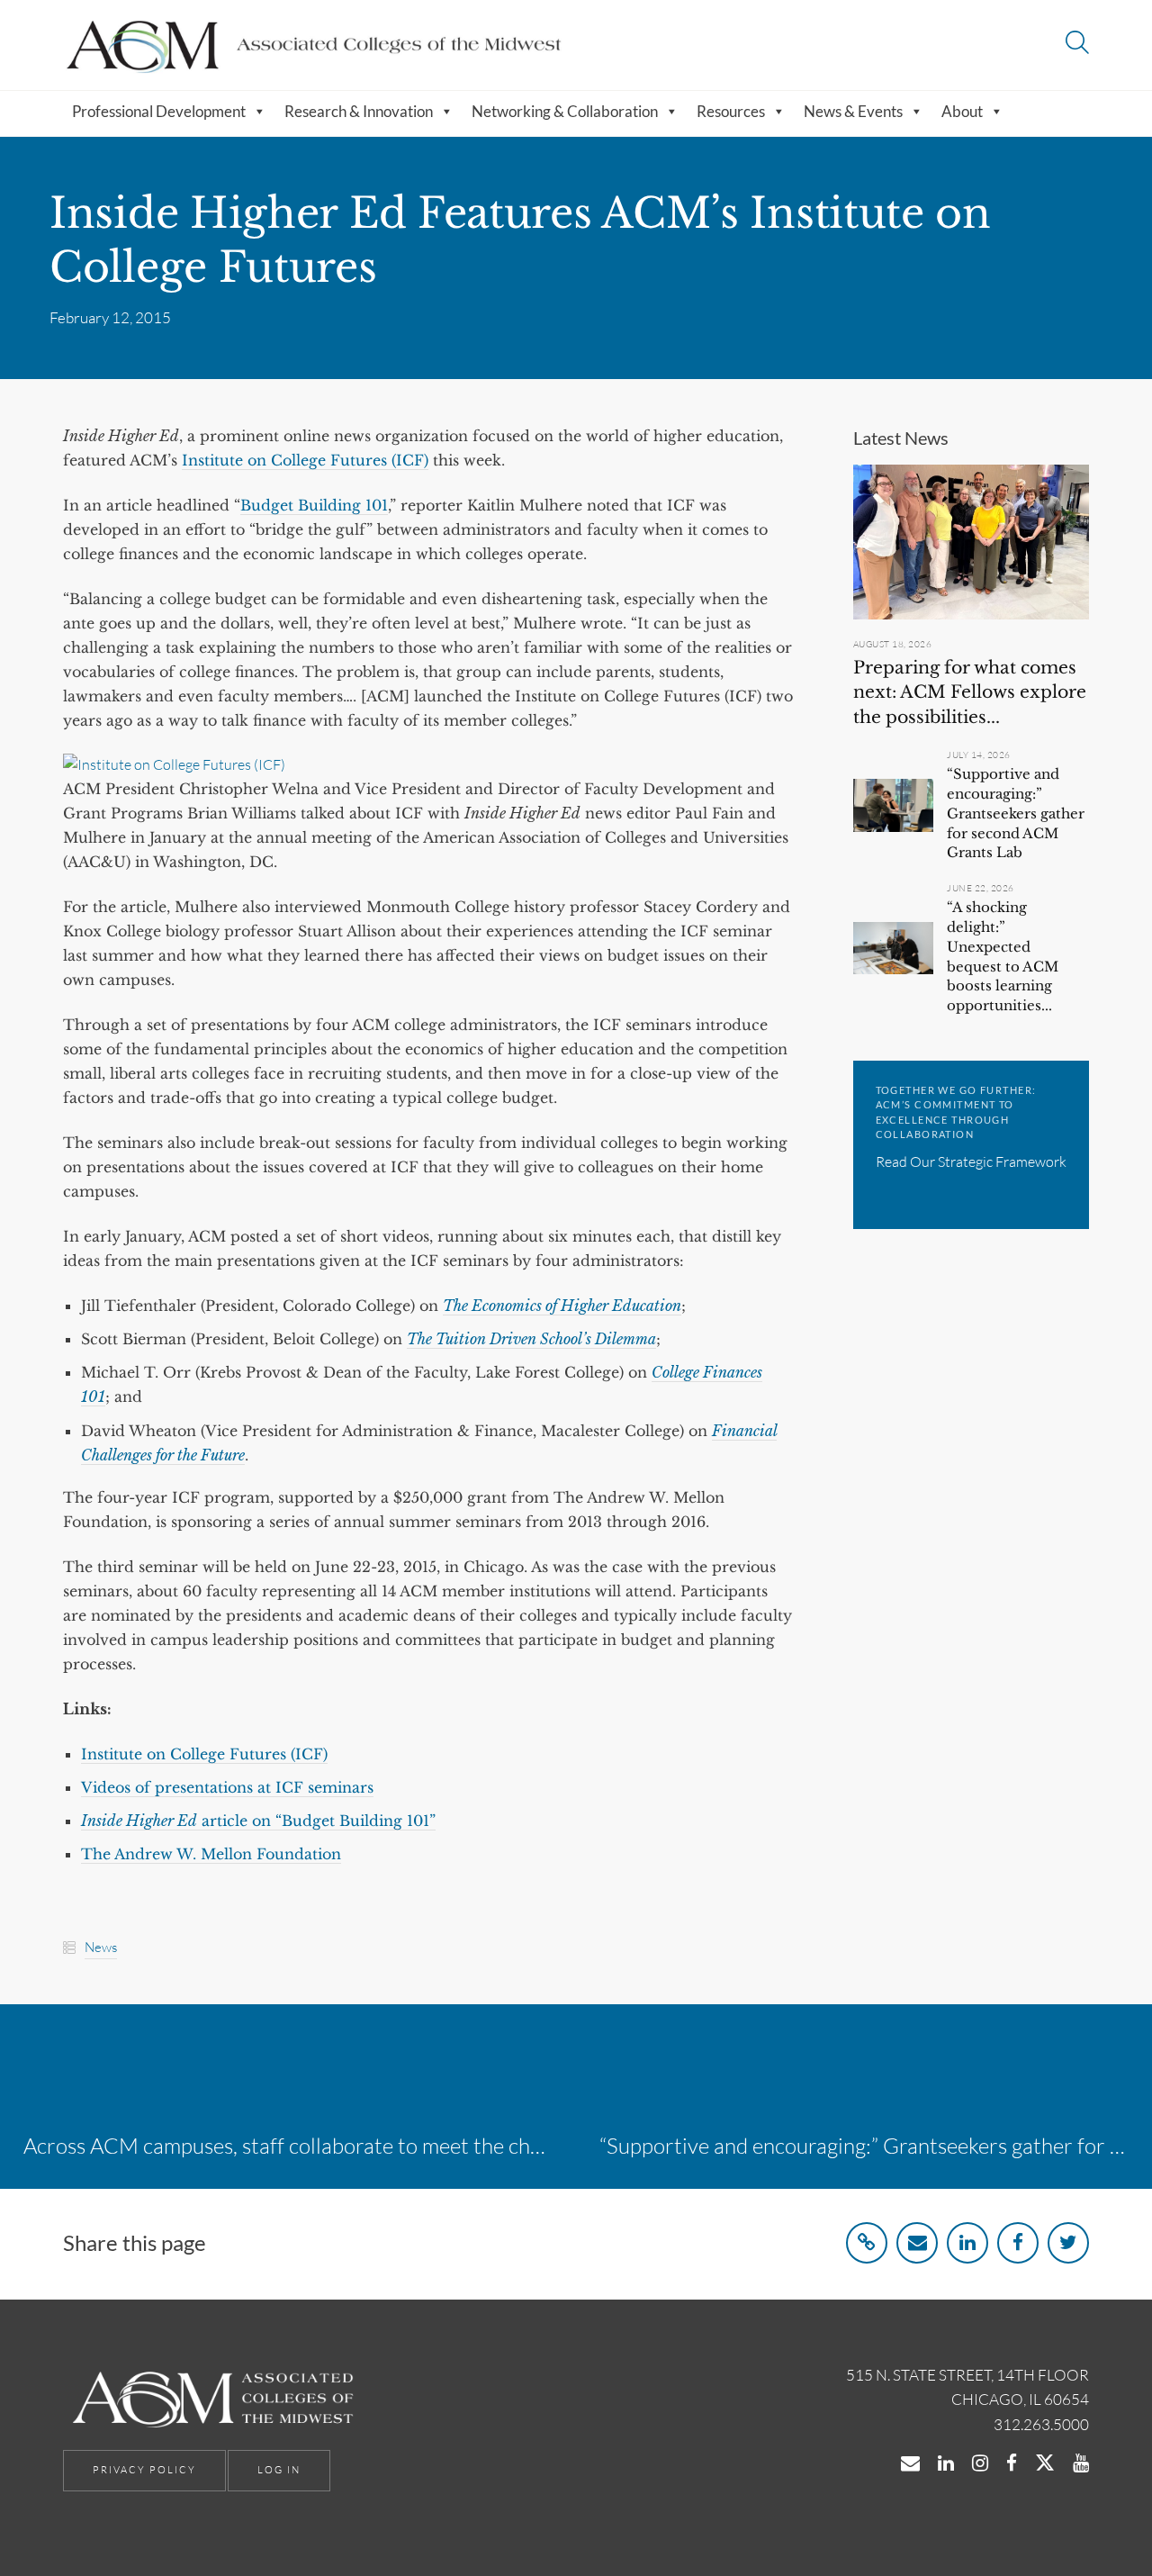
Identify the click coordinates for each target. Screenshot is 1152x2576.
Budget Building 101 (314, 505)
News (101, 1947)
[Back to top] (1092, 2520)
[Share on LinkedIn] (967, 2243)
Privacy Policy (144, 2470)
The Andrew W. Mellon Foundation (211, 1854)
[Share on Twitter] (1068, 2243)
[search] (1077, 45)
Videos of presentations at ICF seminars (227, 1787)
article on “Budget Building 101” (258, 1821)
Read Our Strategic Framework (971, 1161)
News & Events (853, 111)
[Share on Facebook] (1018, 2243)
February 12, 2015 (110, 317)
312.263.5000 (1041, 2424)
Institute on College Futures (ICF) (305, 460)
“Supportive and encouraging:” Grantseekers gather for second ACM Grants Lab (1016, 813)
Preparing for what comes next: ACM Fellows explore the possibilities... (970, 692)
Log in (279, 2470)
